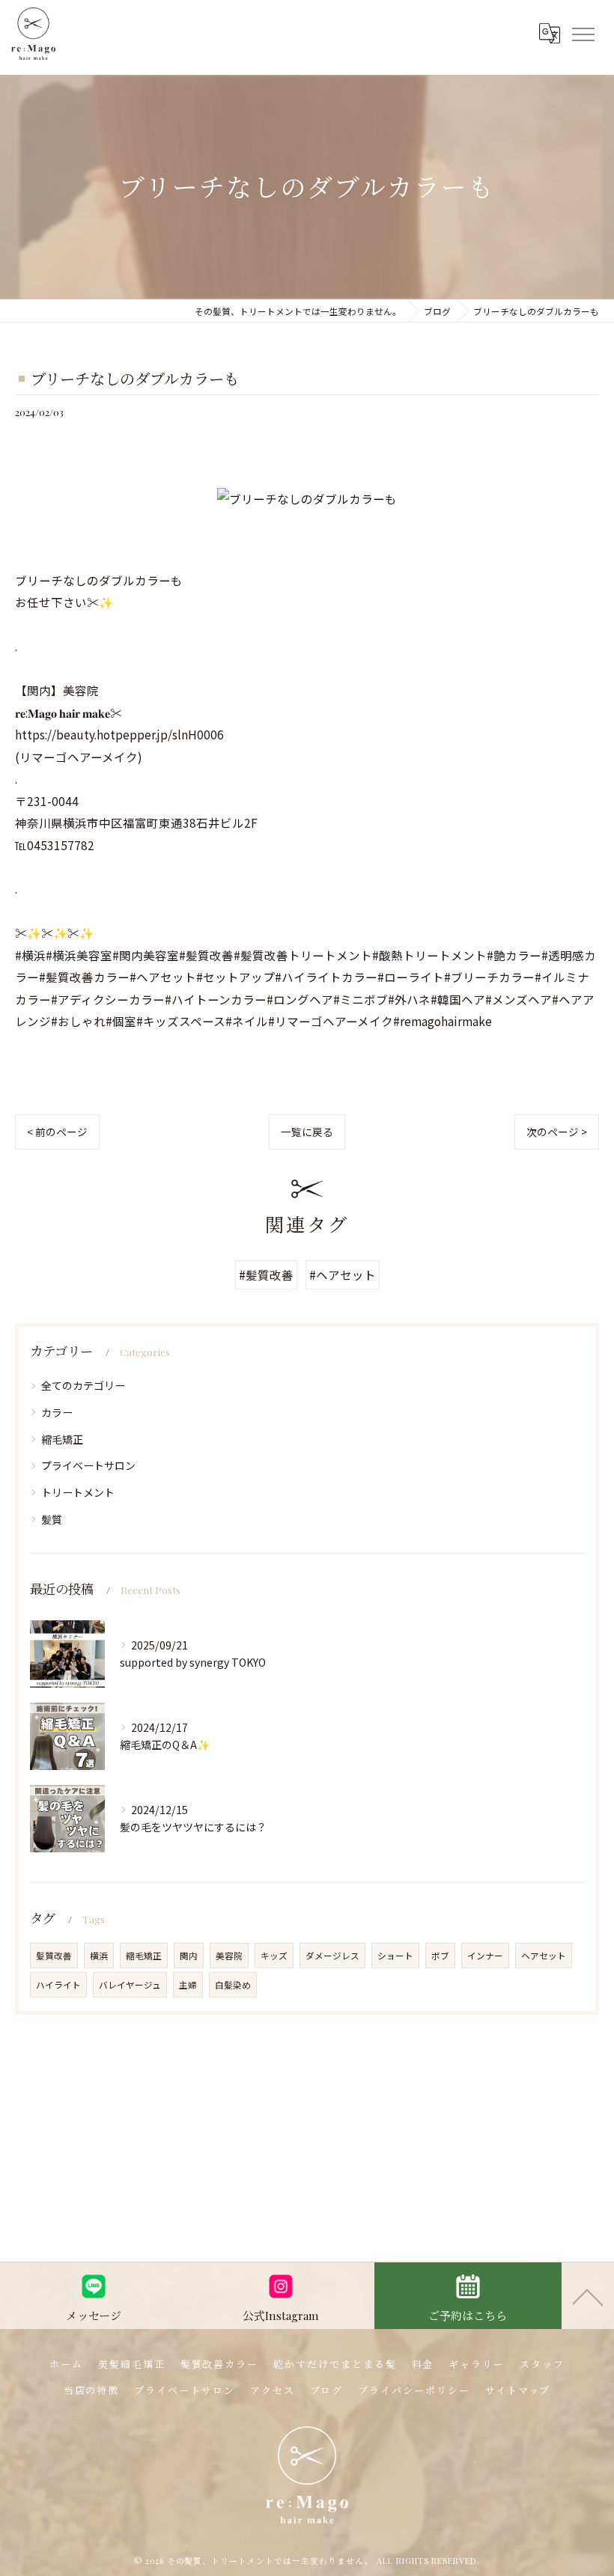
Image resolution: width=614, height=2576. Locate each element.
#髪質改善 (266, 1275)
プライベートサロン (88, 1465)
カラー (57, 1412)
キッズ (274, 1956)
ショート (395, 1956)
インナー (485, 1956)
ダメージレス (332, 1956)
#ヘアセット (343, 1275)
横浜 (99, 1956)
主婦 (188, 1985)
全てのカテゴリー (83, 1385)
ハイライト (58, 1985)
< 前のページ (57, 1132)
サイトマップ (518, 2390)
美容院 (229, 1956)
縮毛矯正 (62, 1439)
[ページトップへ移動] (588, 2296)
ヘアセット (544, 1956)
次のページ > (557, 1132)
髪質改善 (54, 1956)
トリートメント (78, 1492)
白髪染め (233, 1985)
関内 (189, 1956)
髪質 (52, 1519)
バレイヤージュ (130, 1985)
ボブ (440, 1956)
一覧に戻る (307, 1132)
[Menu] (583, 33)
